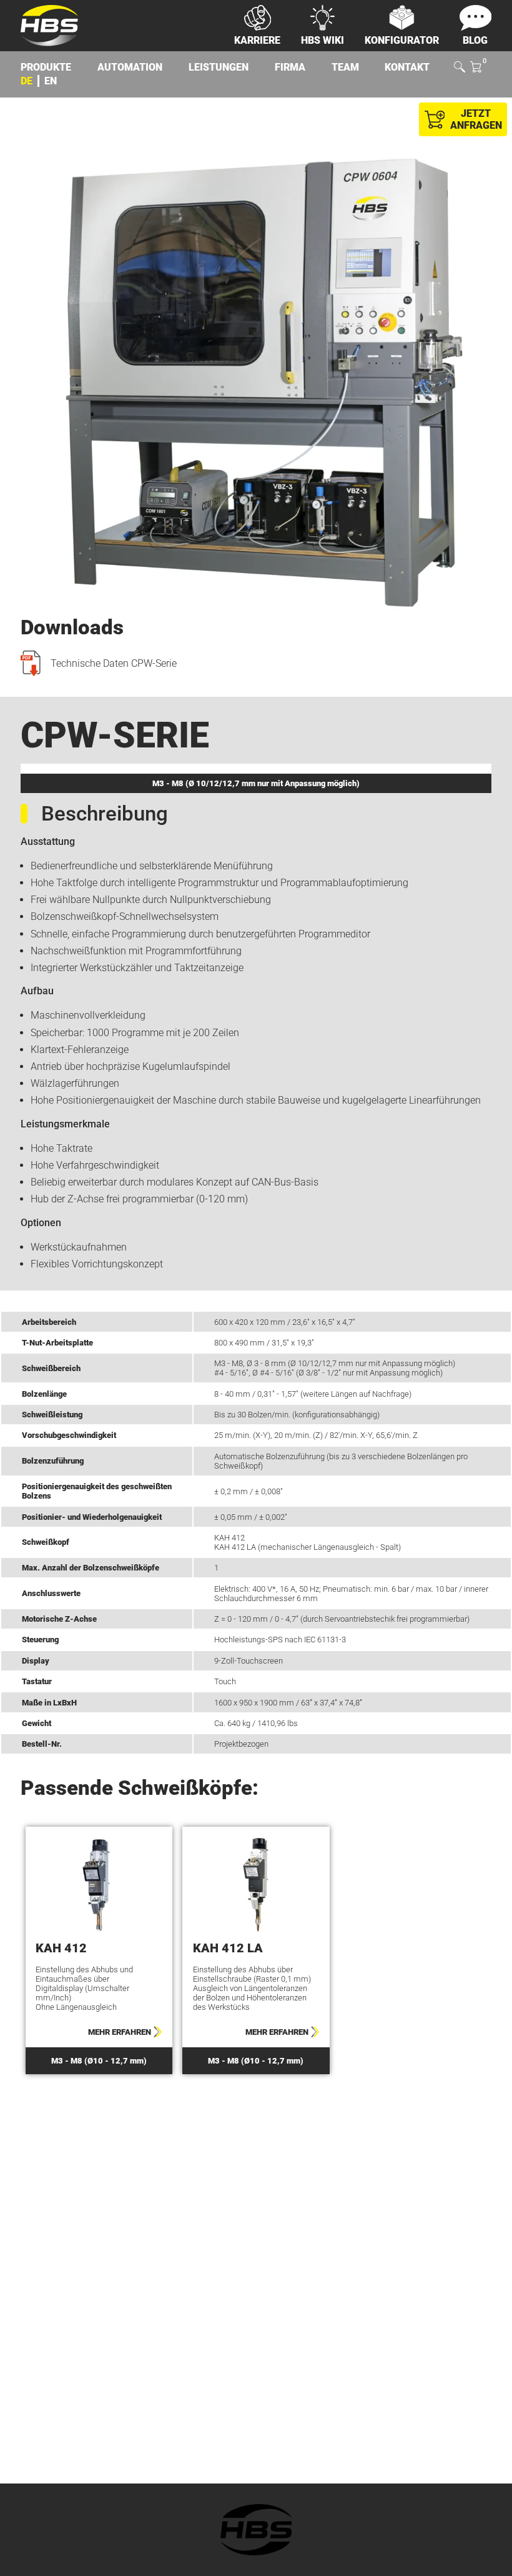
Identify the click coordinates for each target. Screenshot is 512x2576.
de (27, 81)
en (51, 81)
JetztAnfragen (476, 119)
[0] (476, 68)
